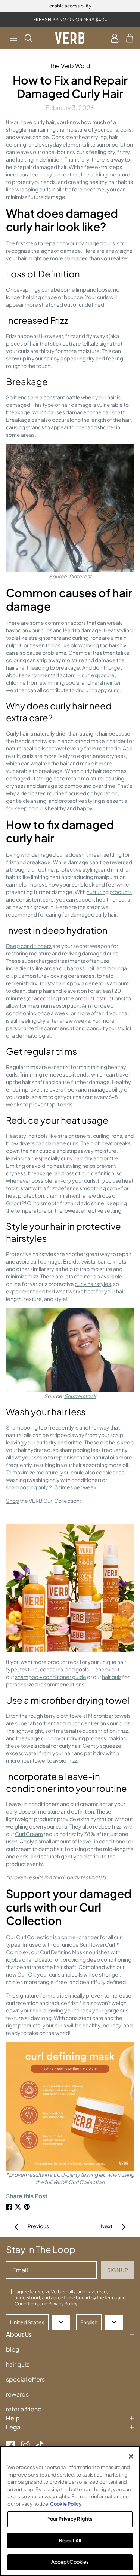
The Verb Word (70, 66)
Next (107, 2226)
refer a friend (24, 2409)
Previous (38, 2226)
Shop (13, 1501)
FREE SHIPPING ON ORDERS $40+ (70, 20)
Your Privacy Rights (70, 2519)
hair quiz (112, 1677)
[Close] (131, 2456)
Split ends (18, 397)
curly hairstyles (93, 1284)
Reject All (70, 2540)
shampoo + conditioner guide (51, 1677)
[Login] (115, 38)
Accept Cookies (70, 2562)
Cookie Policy (66, 2504)
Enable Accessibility (70, 6)
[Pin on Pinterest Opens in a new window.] (27, 2207)
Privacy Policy (63, 2304)
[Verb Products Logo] (70, 38)
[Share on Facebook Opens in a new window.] (9, 2207)
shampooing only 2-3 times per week (51, 1487)
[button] (13, 38)
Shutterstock (80, 1396)
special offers (25, 2379)
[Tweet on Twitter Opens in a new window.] (18, 2207)
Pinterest (80, 576)
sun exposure (98, 675)
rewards (17, 2394)
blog (13, 2349)
